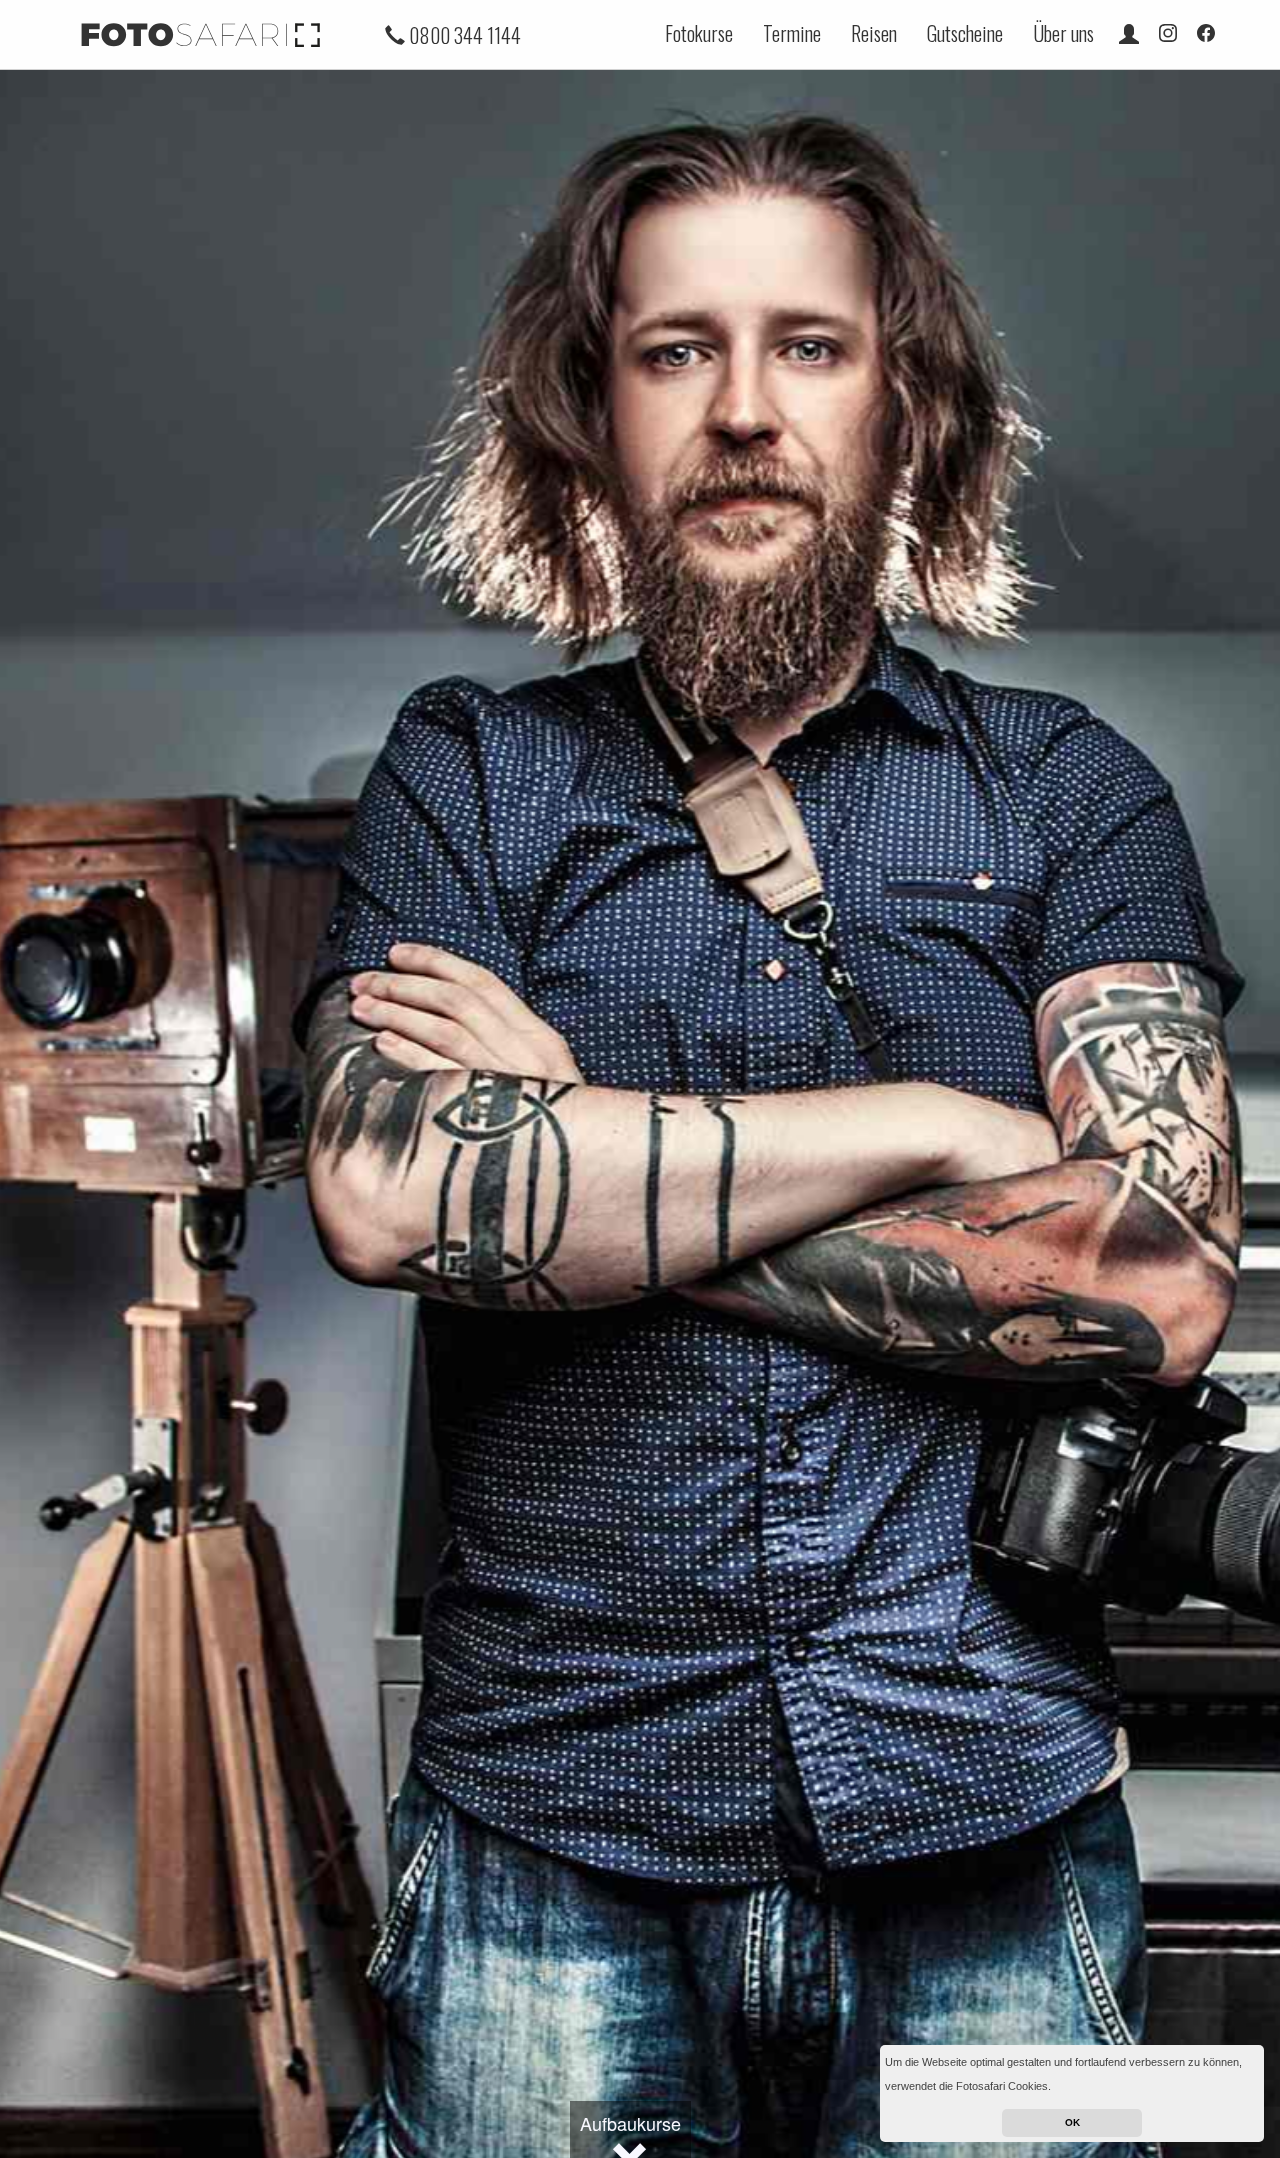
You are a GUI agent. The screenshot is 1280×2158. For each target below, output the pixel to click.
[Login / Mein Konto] (1129, 33)
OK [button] (1072, 2122)
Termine (792, 33)
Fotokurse (699, 33)
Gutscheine (965, 33)
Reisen (874, 33)
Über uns (1063, 33)
